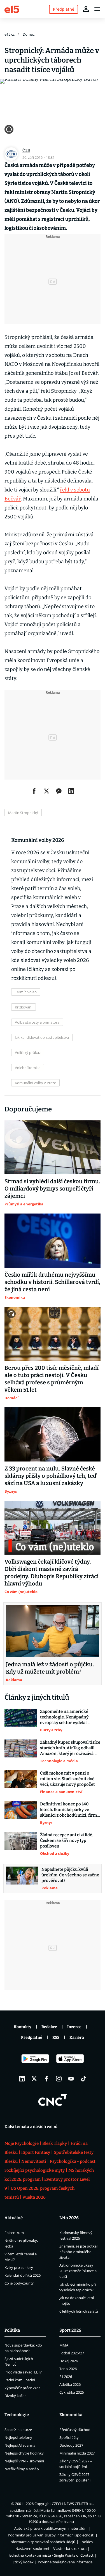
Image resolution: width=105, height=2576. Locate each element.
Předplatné (32, 2038)
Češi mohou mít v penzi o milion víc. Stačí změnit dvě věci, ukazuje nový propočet (67, 1779)
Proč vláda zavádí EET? (23, 2372)
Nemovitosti (34, 2161)
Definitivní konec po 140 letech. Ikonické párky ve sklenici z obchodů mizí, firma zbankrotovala (70, 1810)
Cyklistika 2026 (72, 2392)
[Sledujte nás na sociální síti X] (34, 2079)
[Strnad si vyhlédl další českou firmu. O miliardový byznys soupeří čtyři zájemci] (53, 1147)
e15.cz (10, 34)
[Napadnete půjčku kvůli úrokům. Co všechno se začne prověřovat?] (22, 1879)
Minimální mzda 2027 (77, 2453)
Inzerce (74, 2027)
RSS (56, 2038)
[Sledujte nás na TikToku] (83, 2079)
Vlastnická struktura (70, 2549)
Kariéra (77, 2038)
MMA (64, 2345)
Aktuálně (14, 2218)
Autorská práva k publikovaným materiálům (51, 2528)
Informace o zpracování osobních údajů (42, 2542)
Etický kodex (23, 2562)
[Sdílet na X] (46, 791)
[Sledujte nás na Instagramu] (59, 2079)
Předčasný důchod (75, 2430)
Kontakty (23, 2027)
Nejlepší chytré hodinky (24, 2453)
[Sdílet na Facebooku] (34, 791)
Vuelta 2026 (34, 2197)
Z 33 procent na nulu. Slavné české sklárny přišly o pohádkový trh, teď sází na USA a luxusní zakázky (50, 1476)
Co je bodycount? (19, 2283)
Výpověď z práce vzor (22, 2388)
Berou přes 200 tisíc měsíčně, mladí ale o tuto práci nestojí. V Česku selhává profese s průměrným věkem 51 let (52, 1379)
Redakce (49, 2027)
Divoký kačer (15, 2396)
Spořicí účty (69, 2437)
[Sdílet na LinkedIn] (71, 791)
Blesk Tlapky (55, 2143)
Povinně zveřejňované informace (65, 2562)
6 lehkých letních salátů (79, 2311)
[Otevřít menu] (97, 9)
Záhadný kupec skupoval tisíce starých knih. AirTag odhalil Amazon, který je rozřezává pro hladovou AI (70, 1748)
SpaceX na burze (18, 2430)
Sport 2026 (70, 2330)
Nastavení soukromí (32, 2549)
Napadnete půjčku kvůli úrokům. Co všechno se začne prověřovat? (70, 1875)
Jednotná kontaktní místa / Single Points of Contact (51, 2555)
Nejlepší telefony (18, 2437)
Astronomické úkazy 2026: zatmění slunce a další (78, 2271)
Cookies (86, 2542)
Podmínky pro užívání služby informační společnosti (51, 2535)
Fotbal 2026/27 (72, 2353)
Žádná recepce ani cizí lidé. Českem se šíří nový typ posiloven (66, 1840)
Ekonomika (71, 2415)
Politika (12, 2330)
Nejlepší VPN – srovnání (24, 2461)
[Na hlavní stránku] (12, 9)
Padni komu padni (20, 2380)
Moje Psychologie (22, 2143)
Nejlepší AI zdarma (20, 2445)
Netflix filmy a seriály (22, 2469)
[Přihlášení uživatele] (86, 9)
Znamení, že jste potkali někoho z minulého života (79, 2252)
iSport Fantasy (36, 2152)
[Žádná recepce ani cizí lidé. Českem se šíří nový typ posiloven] (21, 1844)
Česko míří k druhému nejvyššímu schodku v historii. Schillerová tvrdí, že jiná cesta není (52, 1282)
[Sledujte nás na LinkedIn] (22, 2079)
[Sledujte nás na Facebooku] (46, 2079)
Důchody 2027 (71, 2445)
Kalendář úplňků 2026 (23, 2275)
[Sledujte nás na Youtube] (71, 2079)
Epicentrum (14, 2233)
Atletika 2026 (70, 2384)
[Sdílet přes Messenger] (59, 791)
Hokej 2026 (69, 2361)
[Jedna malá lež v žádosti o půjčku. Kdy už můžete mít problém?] (53, 1631)
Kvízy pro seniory (19, 2267)
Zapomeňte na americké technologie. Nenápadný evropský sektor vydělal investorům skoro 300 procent (64, 1717)
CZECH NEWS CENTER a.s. (73, 2504)
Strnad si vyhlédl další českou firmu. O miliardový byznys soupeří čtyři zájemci (52, 1189)
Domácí (29, 34)
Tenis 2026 (68, 2369)
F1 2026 (66, 2377)
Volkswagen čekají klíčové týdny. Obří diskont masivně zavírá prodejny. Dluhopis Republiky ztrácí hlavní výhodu (52, 1573)
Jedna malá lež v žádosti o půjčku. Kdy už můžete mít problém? (50, 1668)
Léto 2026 (69, 2218)
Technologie (17, 2415)
